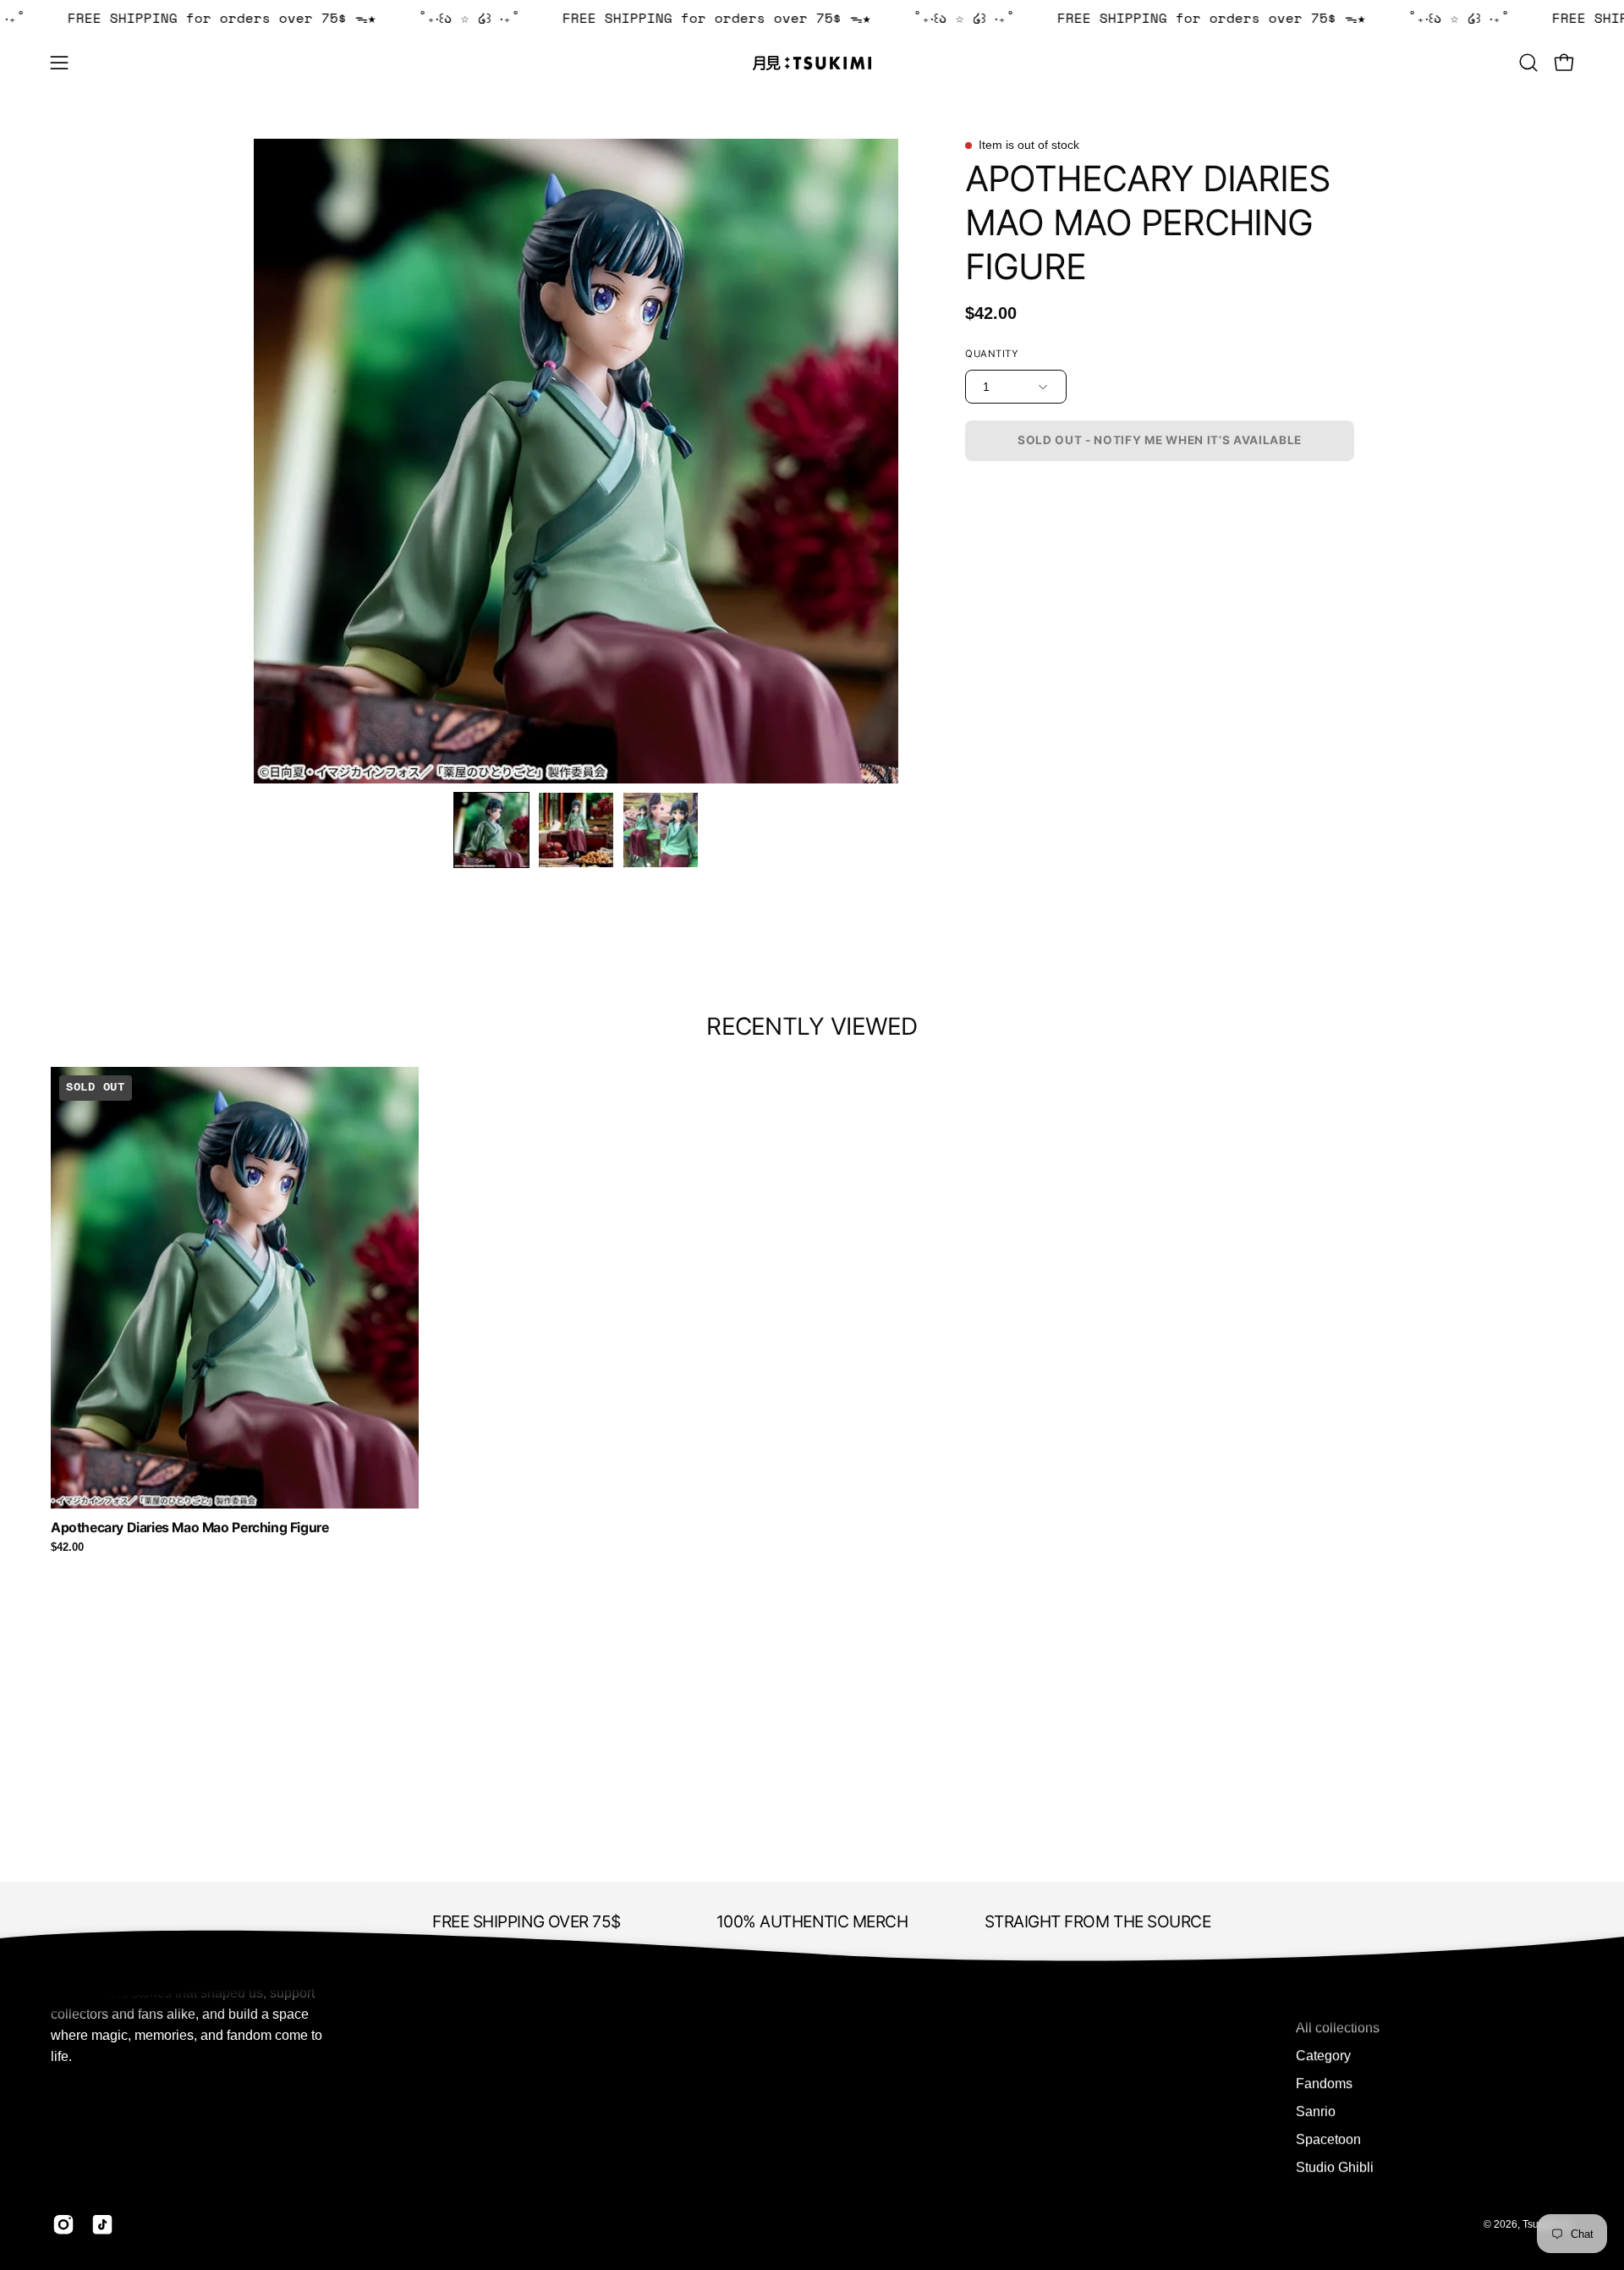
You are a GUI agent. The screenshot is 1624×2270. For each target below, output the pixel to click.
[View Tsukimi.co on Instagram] (63, 2224)
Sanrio (1316, 2111)
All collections (1338, 2028)
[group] (812, 1310)
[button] (1528, 63)
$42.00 (67, 1548)
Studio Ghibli (1335, 2167)
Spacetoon (1328, 2139)
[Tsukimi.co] (812, 63)
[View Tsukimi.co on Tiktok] (102, 2224)
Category (1323, 2056)
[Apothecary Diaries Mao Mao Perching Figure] (491, 830)
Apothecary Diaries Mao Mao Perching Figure (189, 1528)
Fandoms (1324, 2083)
